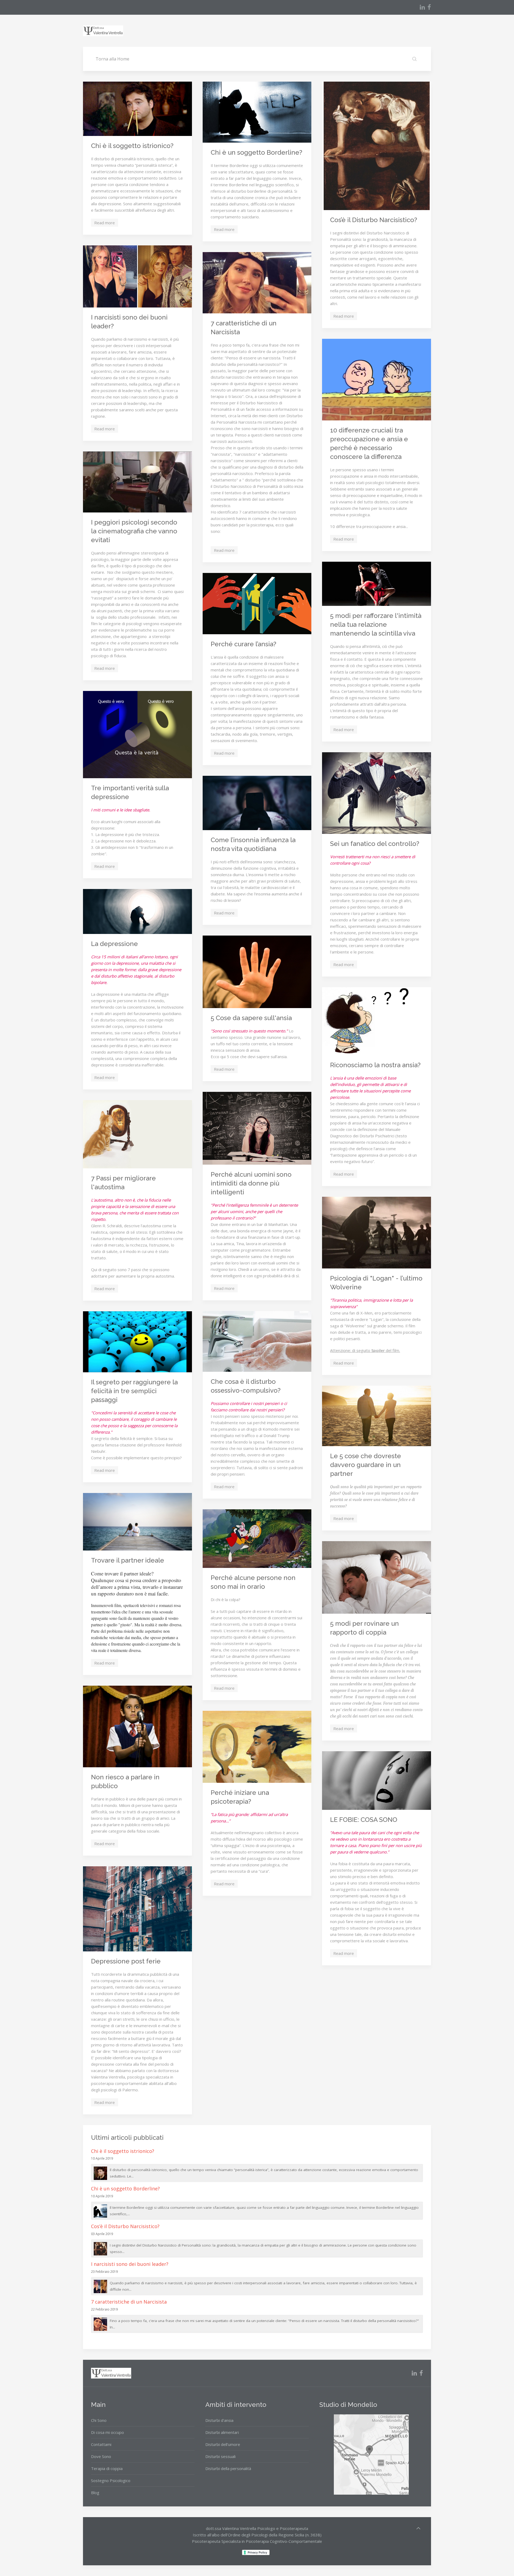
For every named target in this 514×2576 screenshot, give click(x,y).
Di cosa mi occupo (107, 2432)
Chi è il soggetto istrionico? (132, 146)
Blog (95, 2493)
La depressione (114, 944)
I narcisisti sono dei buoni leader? (130, 2264)
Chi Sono (99, 2420)
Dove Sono (101, 2456)
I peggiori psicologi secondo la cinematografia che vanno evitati (134, 531)
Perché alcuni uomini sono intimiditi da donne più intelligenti (251, 1183)
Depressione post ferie (126, 1961)
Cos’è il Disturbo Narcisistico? (374, 220)
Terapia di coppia (107, 2468)
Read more (105, 223)
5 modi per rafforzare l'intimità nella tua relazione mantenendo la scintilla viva (376, 624)
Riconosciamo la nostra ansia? (375, 1065)
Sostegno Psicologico (111, 2480)
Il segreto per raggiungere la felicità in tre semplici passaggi (134, 1391)
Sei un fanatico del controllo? (375, 844)
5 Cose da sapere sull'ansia (251, 1018)
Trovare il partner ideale (128, 1560)
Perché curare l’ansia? (243, 644)
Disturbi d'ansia (219, 2420)
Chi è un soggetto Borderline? (256, 152)
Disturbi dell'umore (223, 2444)
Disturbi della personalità (228, 2468)
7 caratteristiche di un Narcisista (129, 2302)
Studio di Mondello (348, 2405)
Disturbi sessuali (220, 2456)
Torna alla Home (112, 59)
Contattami (101, 2444)
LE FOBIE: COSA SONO (364, 1820)
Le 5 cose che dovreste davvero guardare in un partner (366, 1465)
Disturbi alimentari (222, 2432)
